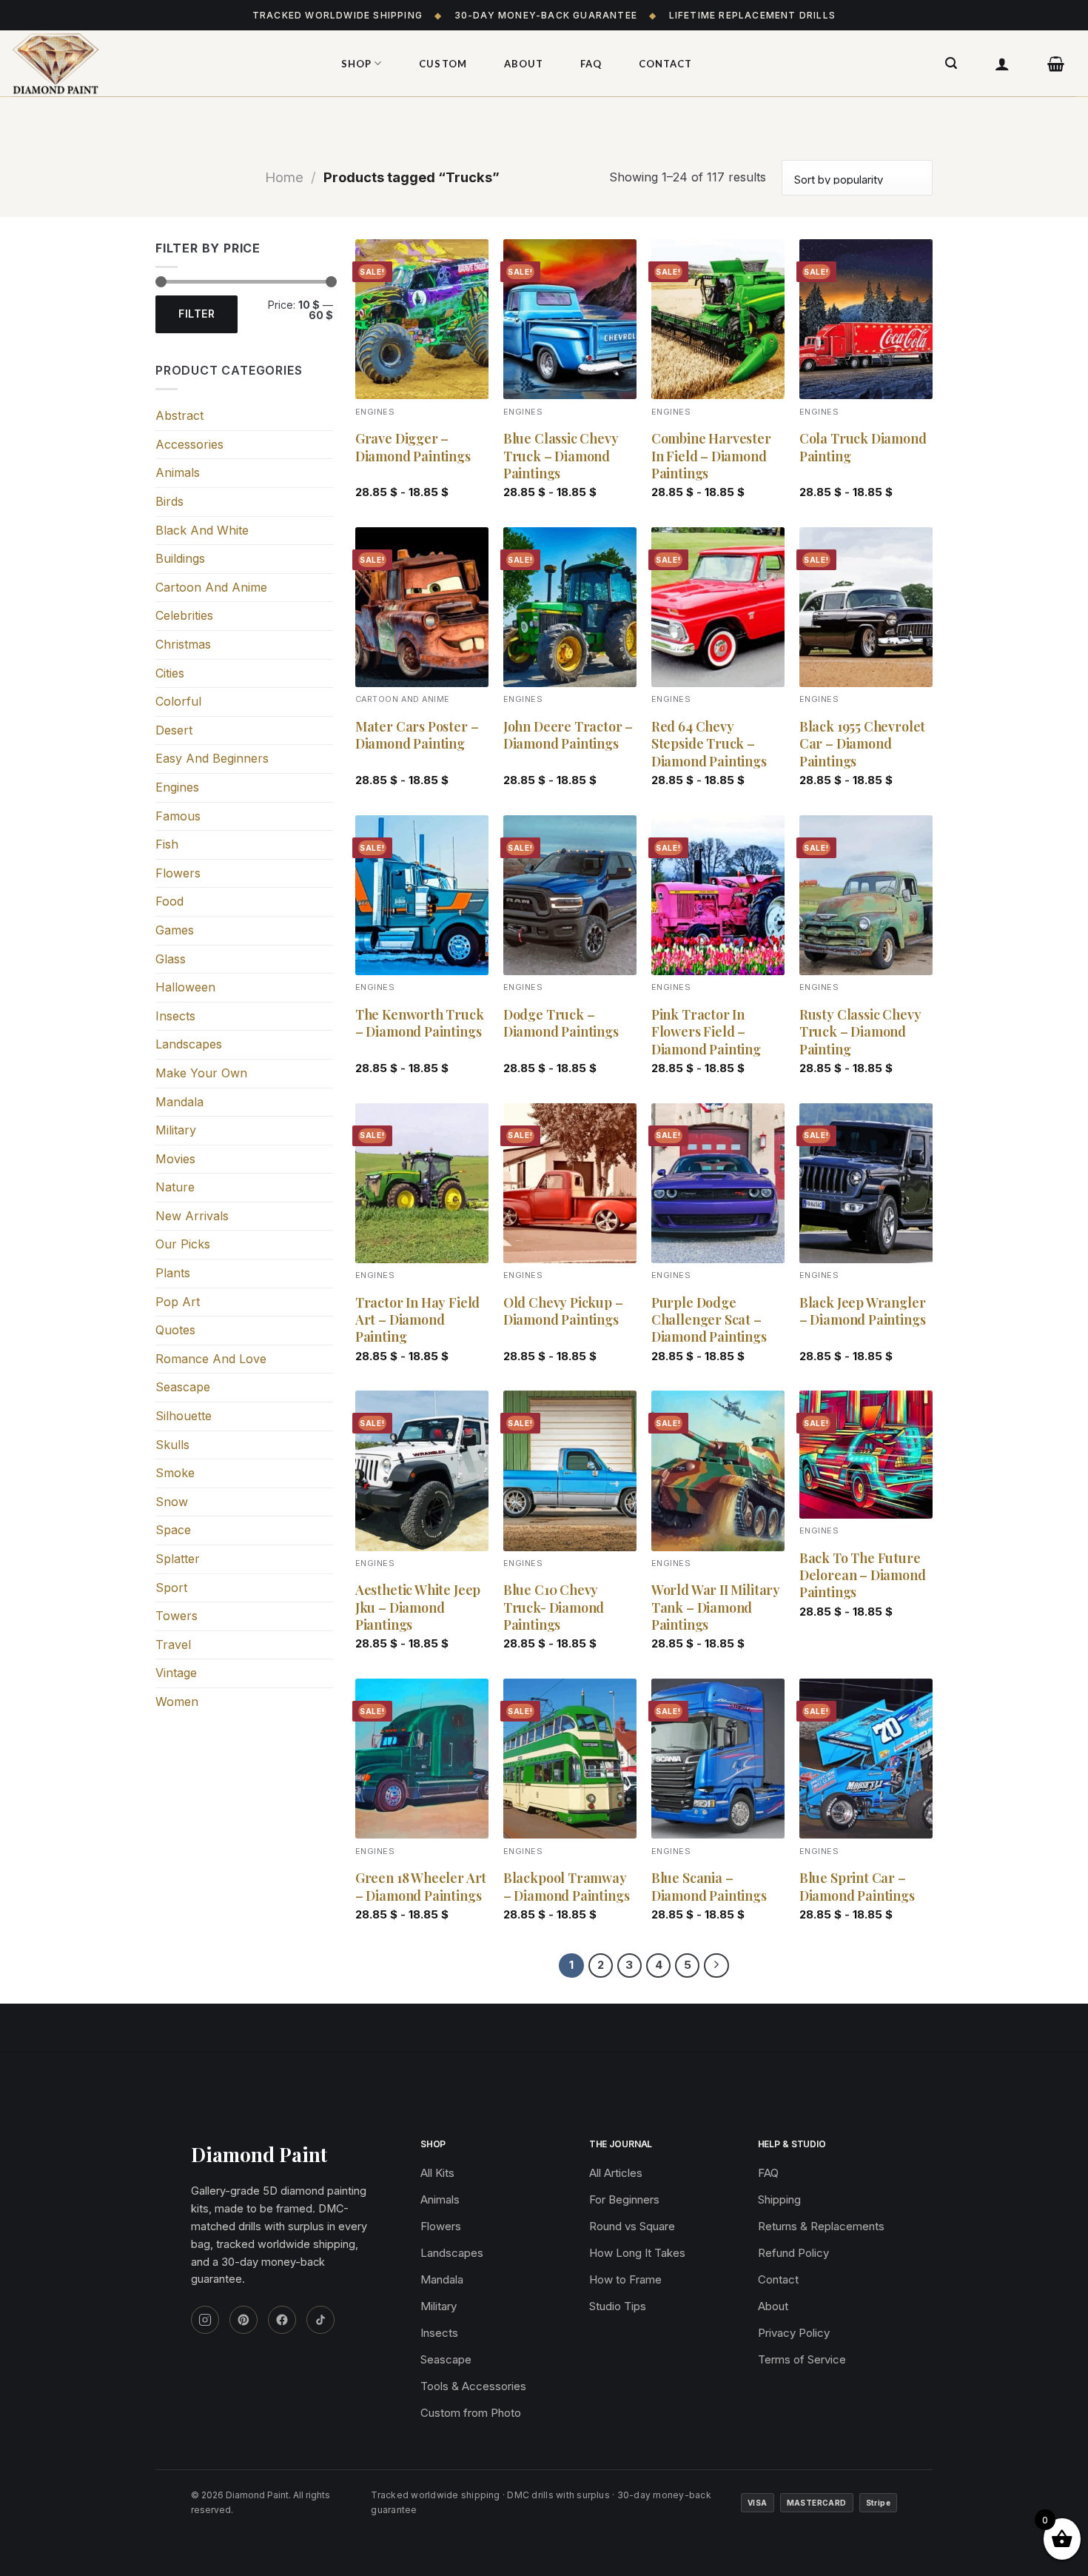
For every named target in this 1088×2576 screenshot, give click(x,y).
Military (176, 1130)
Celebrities (184, 615)
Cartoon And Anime (211, 587)
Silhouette (184, 1416)
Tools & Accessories (473, 2386)
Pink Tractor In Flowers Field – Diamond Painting (706, 1032)
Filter (197, 314)
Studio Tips (618, 2306)
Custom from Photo (471, 2413)
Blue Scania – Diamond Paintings (709, 1887)
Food (169, 901)
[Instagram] (205, 2320)
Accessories (189, 444)
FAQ (591, 64)
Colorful (178, 701)
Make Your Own (201, 1073)
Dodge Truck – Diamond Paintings (561, 1023)
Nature (175, 1187)
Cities (170, 673)
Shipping (779, 2199)
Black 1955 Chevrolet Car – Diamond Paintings (862, 744)
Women (177, 1702)
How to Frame (625, 2279)
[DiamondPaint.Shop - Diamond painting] (159, 64)
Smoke (175, 1473)
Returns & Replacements (821, 2226)
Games (175, 930)
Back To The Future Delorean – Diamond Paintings (863, 1576)
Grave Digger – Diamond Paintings (413, 447)
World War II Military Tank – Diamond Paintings (716, 1608)
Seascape (183, 1387)
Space (173, 1530)
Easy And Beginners (212, 758)
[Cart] (1056, 64)
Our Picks (183, 1244)
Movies (175, 1159)
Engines (177, 787)
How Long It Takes (637, 2253)
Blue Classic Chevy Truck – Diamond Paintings (561, 456)
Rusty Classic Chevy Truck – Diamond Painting (860, 1032)
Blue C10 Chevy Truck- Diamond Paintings (554, 1608)
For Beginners (624, 2199)
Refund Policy (793, 2253)
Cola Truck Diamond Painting (863, 447)
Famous (178, 816)
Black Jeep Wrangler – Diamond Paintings (863, 1311)
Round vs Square (632, 2226)
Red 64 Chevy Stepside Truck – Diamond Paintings (709, 744)
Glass (171, 959)
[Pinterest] (244, 2320)
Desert (174, 730)
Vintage (176, 1673)
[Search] (951, 63)
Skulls (172, 1445)
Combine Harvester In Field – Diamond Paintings (711, 456)
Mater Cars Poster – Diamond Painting (417, 735)
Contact (665, 64)
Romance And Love (211, 1359)
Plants (173, 1273)
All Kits (437, 2173)
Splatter (178, 1559)
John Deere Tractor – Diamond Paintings (568, 735)
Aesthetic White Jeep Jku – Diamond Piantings (418, 1608)
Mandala (179, 1102)
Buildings (180, 558)
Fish (167, 844)
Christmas (183, 644)
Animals (178, 472)
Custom (443, 64)
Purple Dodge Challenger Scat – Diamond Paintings (709, 1320)
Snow (172, 1502)
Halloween (185, 987)
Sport (171, 1588)
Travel (173, 1645)
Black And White (202, 530)
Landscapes (189, 1044)
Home (284, 177)
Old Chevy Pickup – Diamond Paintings (563, 1311)
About (524, 64)
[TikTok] (320, 2320)
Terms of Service (802, 2359)
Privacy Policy (794, 2333)
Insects (175, 1016)
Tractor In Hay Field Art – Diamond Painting (417, 1320)
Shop (356, 64)
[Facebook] (282, 2320)
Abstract (179, 415)
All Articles (616, 2173)
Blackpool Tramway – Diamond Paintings (567, 1887)
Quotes (175, 1330)
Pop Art (178, 1302)
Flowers (178, 873)
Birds (169, 501)
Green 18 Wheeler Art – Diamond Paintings (421, 1887)
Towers (177, 1616)
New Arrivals (192, 1216)
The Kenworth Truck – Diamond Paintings (420, 1023)
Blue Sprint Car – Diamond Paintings (857, 1887)
